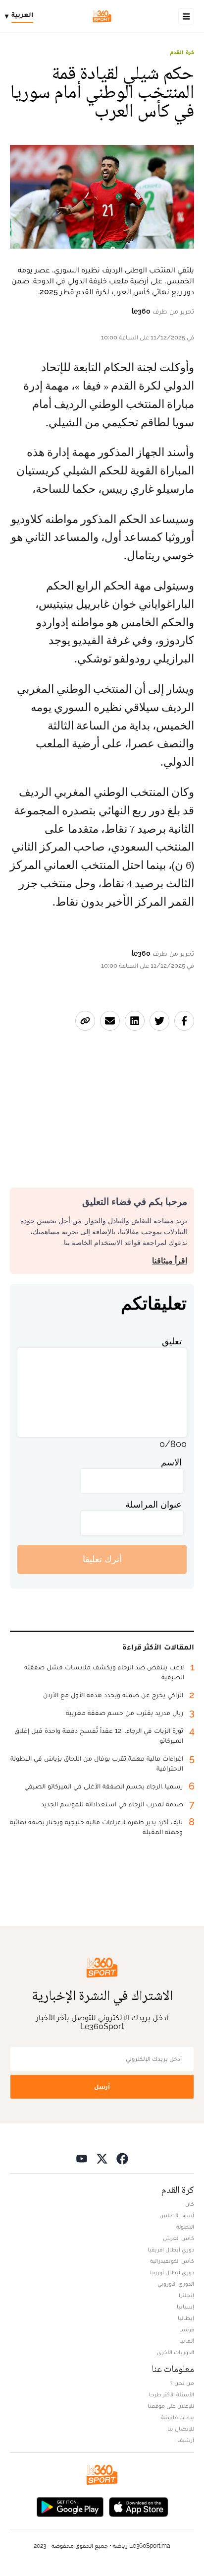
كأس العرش (178, 2238)
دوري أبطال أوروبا (172, 2272)
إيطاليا (186, 2318)
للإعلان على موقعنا (171, 2406)
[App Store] (139, 2506)
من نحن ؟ (182, 2383)
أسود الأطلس (177, 2215)
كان (190, 2204)
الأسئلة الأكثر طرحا (172, 2394)
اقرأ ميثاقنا (170, 1261)
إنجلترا (186, 2295)
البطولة (185, 2227)
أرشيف (186, 2440)
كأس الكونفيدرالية (172, 2261)
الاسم (171, 1462)
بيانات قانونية (178, 2417)
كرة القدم (182, 52)
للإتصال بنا (181, 2429)
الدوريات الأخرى (176, 2352)
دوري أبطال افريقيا (171, 2249)
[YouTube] (82, 2158)
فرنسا (187, 2329)
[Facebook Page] (122, 2158)
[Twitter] (102, 2158)
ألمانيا (187, 2341)
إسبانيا (185, 2307)
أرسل (102, 2086)
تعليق (172, 1341)
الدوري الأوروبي (176, 2284)
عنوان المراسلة (153, 1504)
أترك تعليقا (102, 1559)
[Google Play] (70, 2506)
